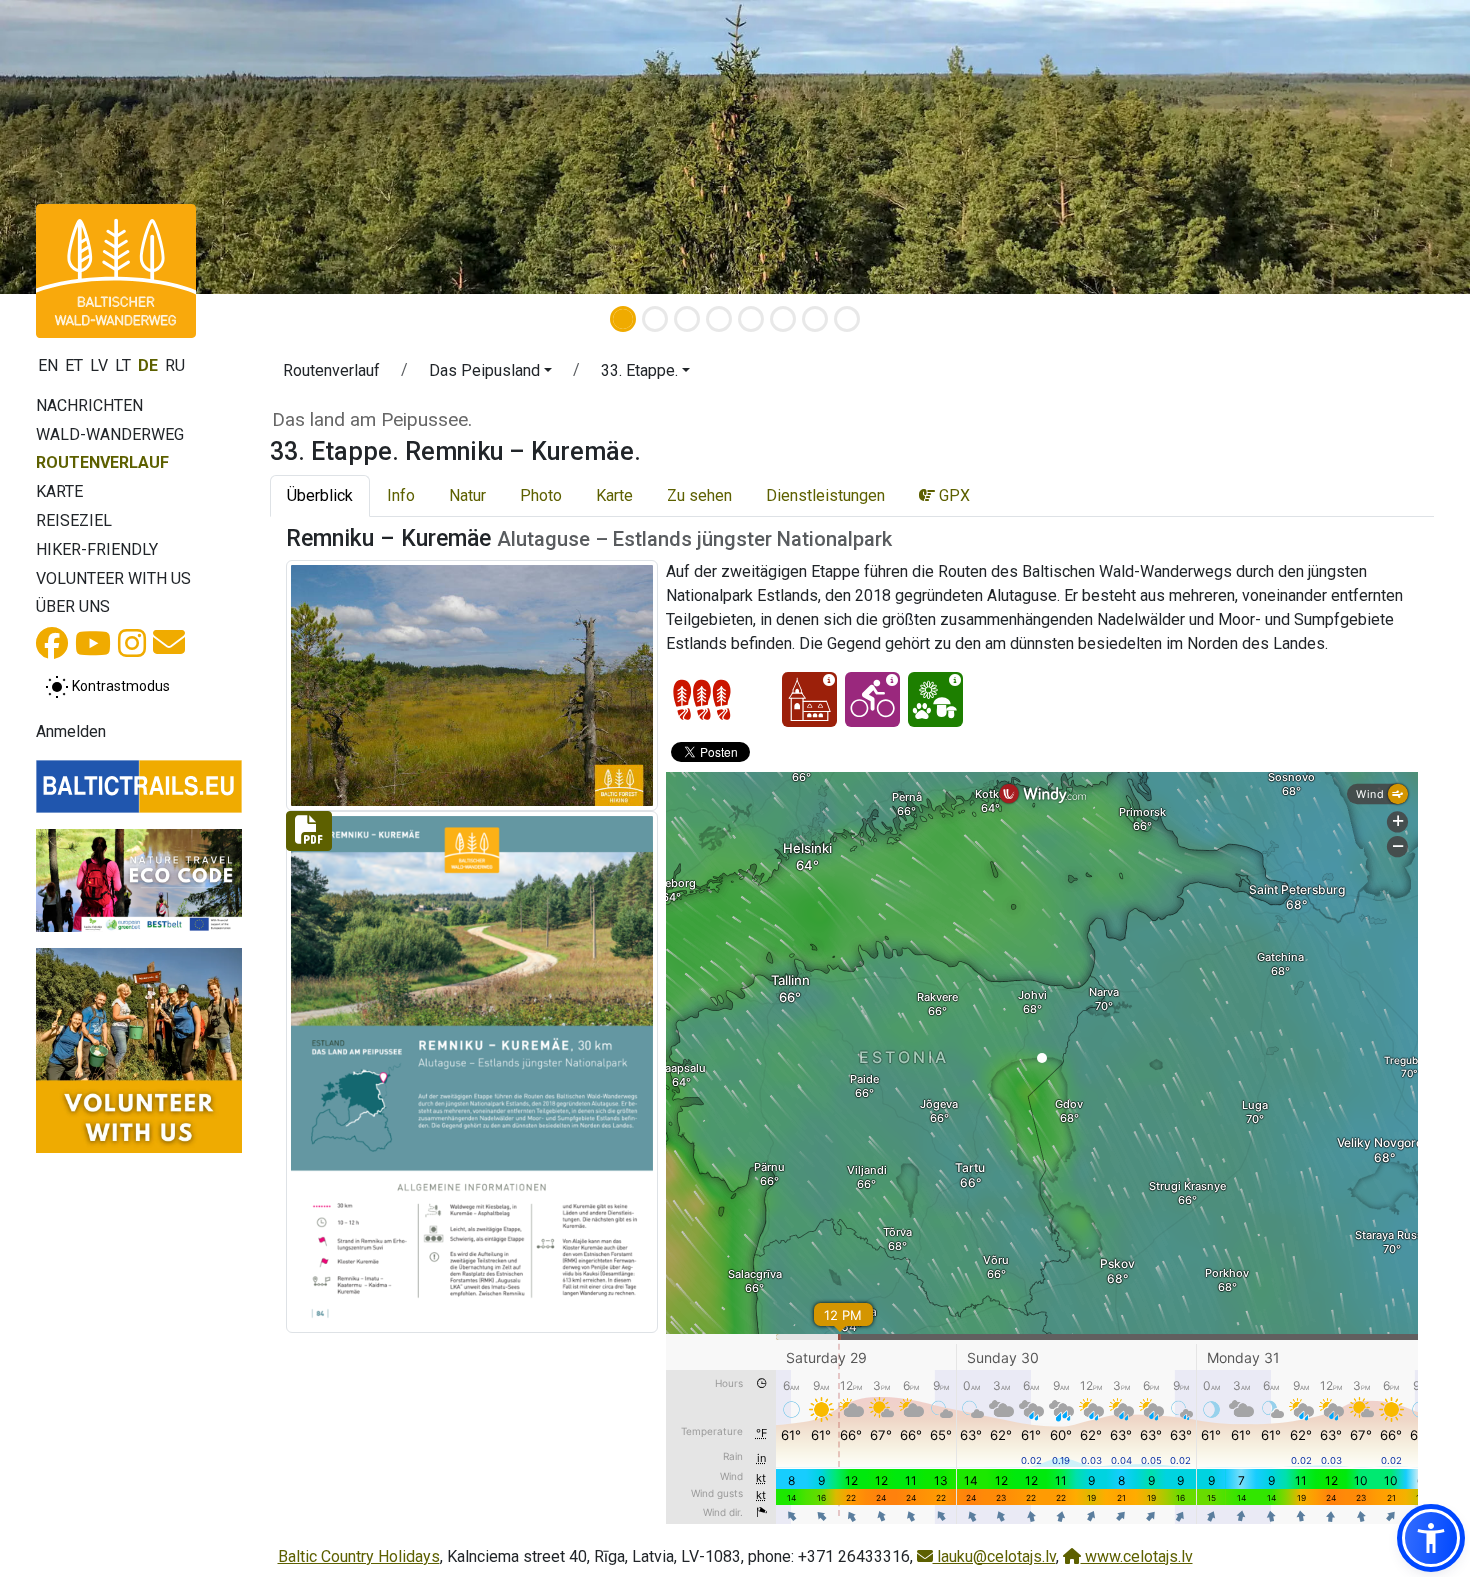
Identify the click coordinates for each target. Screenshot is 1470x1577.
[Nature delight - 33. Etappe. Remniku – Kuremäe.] (935, 699)
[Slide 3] (687, 319)
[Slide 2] (655, 319)
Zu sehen (699, 495)
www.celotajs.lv (1137, 1556)
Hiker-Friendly (97, 549)
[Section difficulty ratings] (702, 700)
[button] (490, 374)
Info (401, 495)
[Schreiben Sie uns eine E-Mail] (169, 648)
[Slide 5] (751, 319)
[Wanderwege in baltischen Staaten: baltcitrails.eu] (139, 786)
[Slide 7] (815, 319)
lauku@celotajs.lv (994, 1556)
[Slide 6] (783, 319)
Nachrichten (89, 405)
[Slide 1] (623, 319)
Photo (541, 495)
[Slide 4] (719, 319)
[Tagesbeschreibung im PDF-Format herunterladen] (472, 1070)
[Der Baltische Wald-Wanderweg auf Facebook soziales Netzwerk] (52, 649)
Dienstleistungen (825, 495)
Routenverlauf (102, 462)
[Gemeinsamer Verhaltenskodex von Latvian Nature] (139, 880)
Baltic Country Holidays (359, 1556)
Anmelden (71, 731)
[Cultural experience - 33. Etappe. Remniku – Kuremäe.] (809, 699)
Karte (59, 491)
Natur (467, 495)
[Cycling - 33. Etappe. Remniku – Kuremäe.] (872, 699)
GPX (952, 495)
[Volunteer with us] (139, 1051)
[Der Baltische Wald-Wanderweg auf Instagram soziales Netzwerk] (132, 649)
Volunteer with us (113, 578)
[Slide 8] (847, 319)
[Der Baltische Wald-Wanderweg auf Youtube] (93, 649)
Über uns (73, 606)
